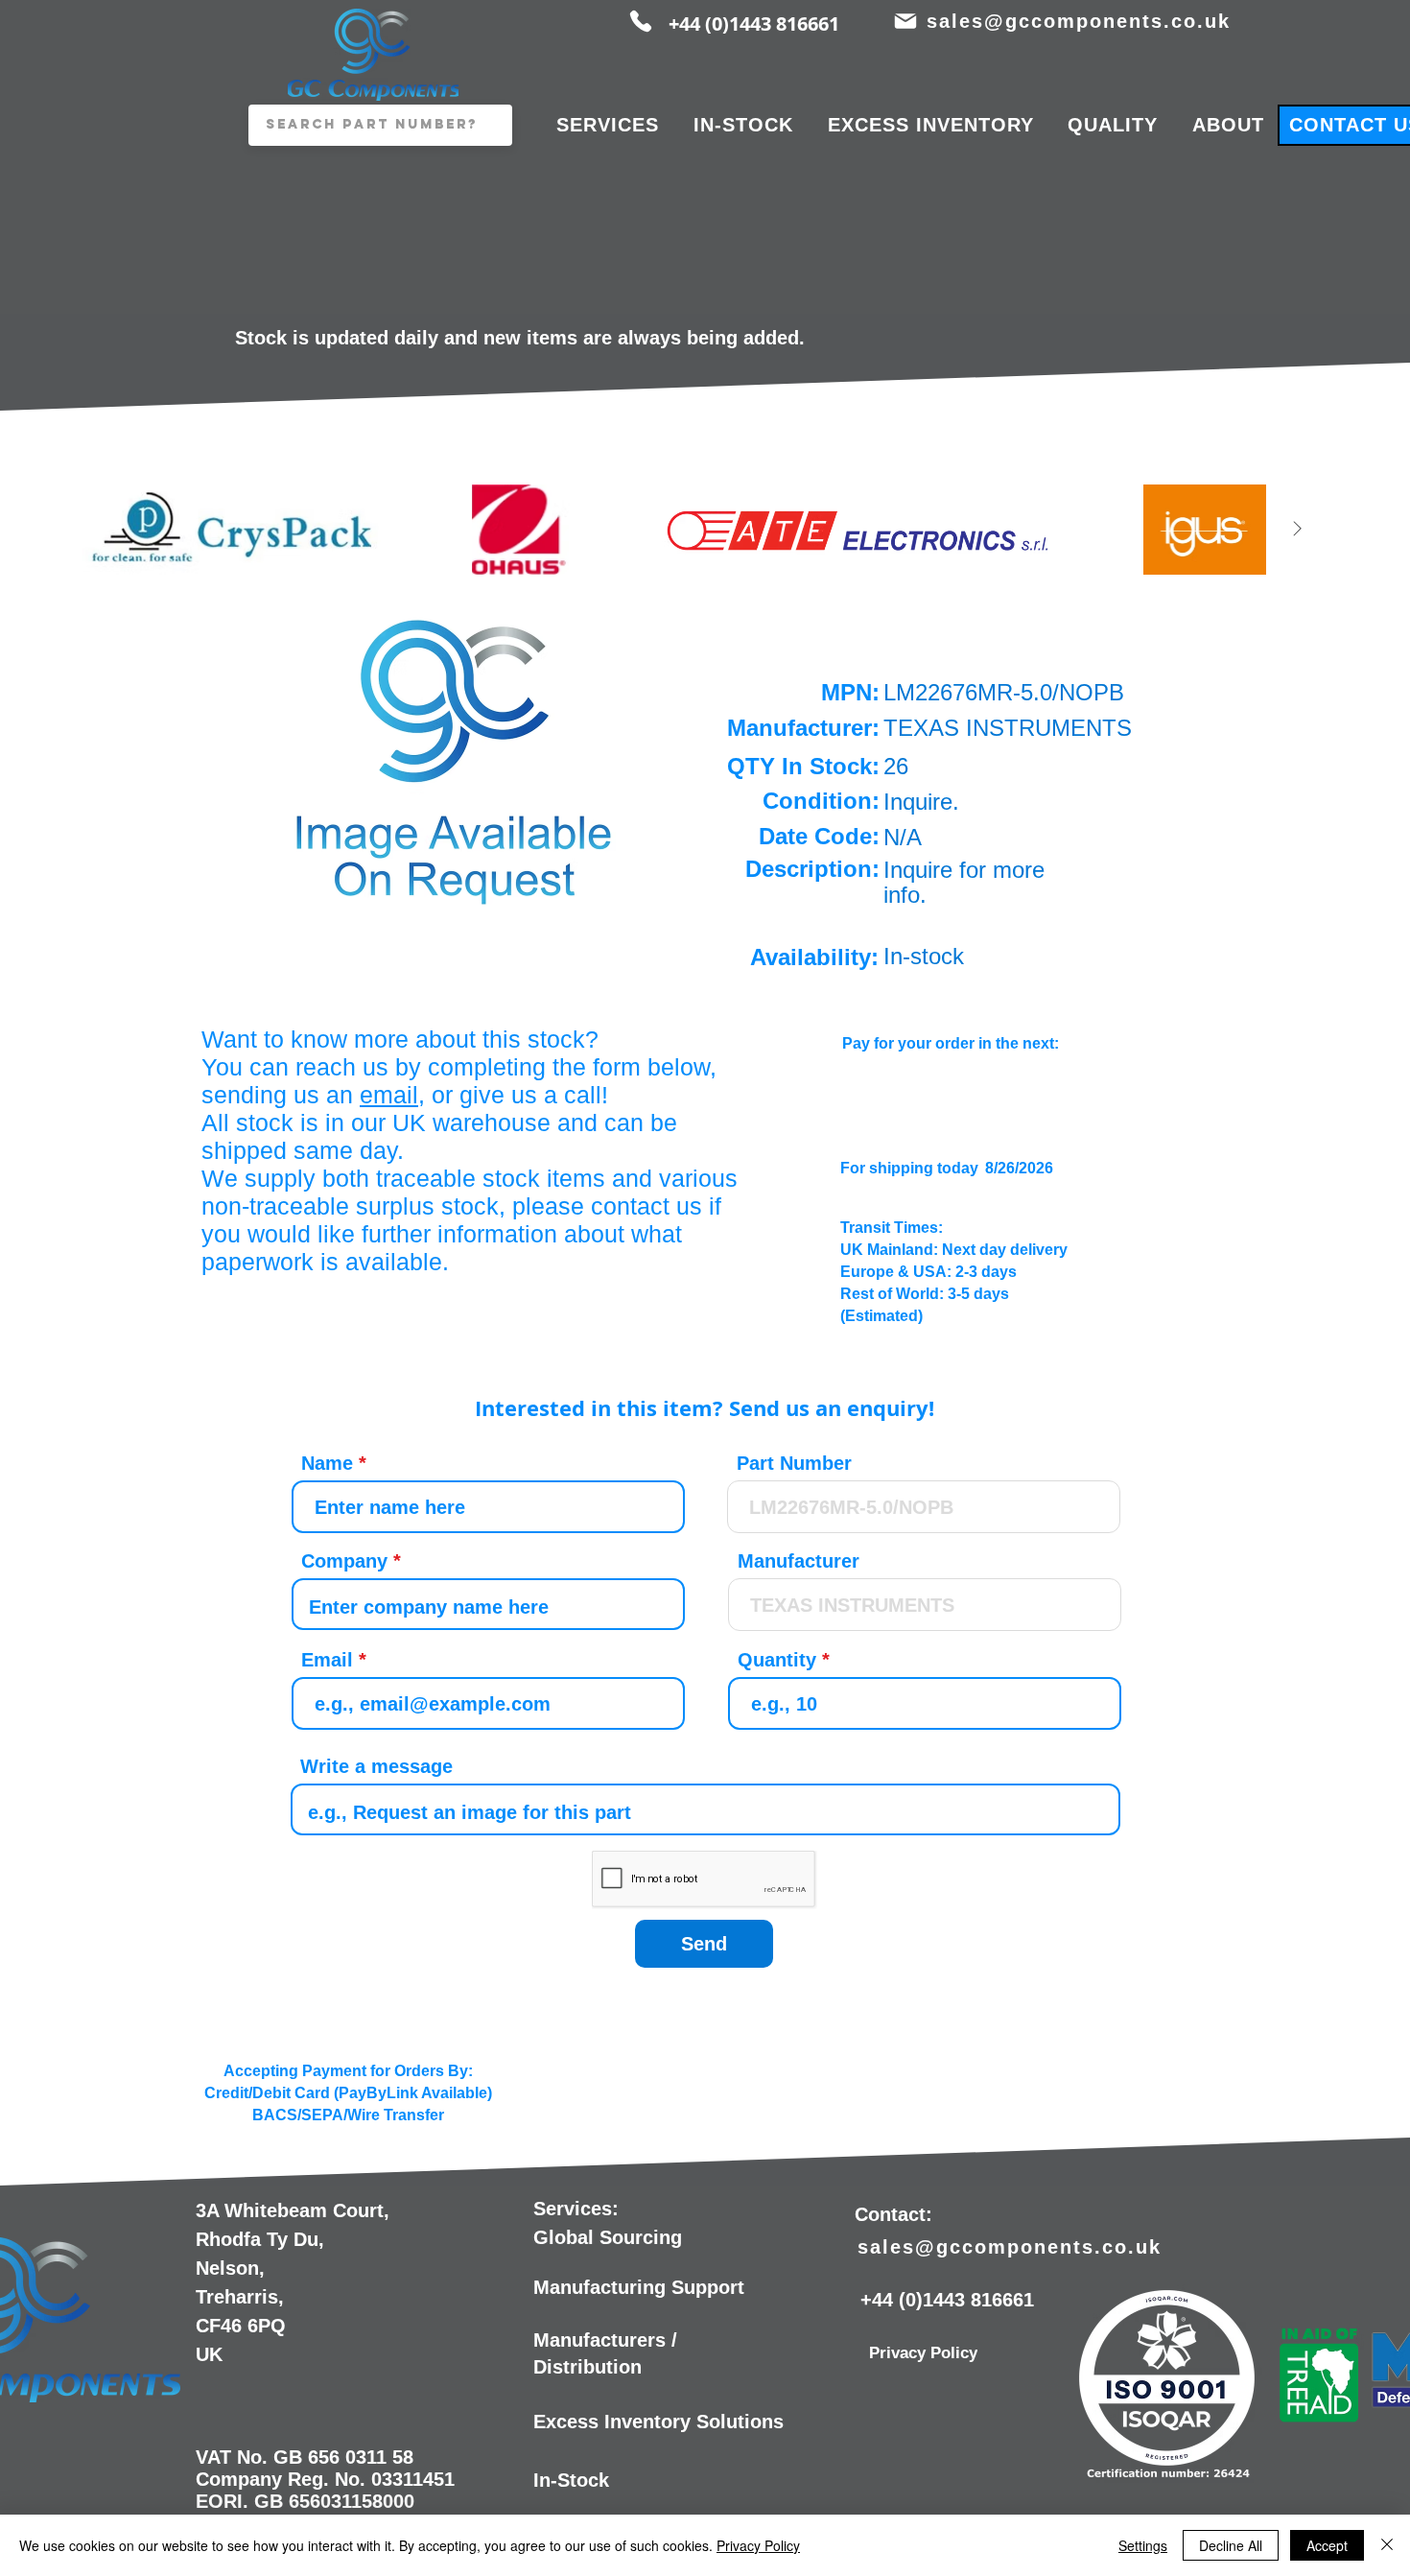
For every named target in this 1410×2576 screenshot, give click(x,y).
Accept (1327, 2545)
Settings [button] (1143, 2545)
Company (344, 1561)
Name (327, 1463)
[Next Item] (1297, 529)
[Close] (1387, 2545)
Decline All (1231, 2545)
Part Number (794, 1463)
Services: (576, 2209)
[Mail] (905, 21)
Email (327, 1660)
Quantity (777, 1660)
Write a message (376, 1766)
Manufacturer (799, 1561)
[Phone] (641, 21)
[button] (455, 757)
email (389, 1095)
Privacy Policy (758, 2545)
